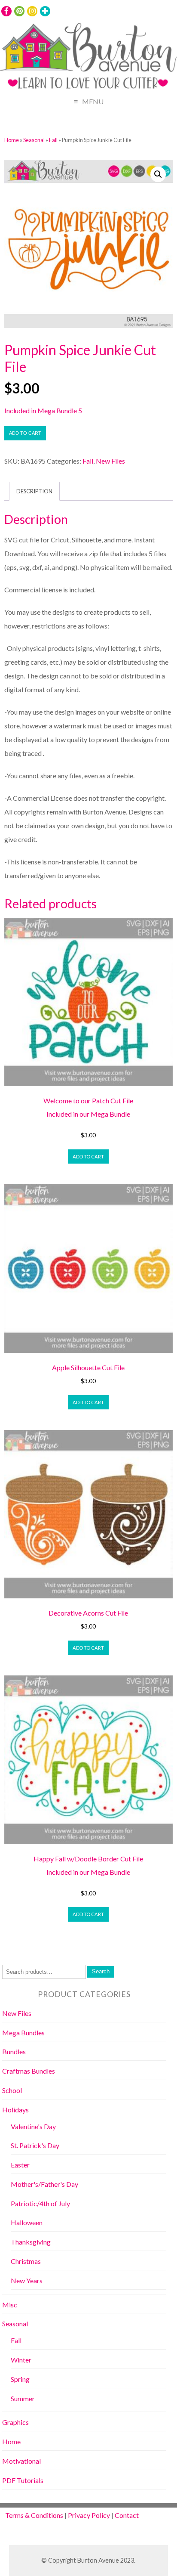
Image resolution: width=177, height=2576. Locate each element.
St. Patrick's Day (35, 2145)
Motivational (21, 2461)
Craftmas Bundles (29, 2071)
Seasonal (34, 140)
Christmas (26, 2261)
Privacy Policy (89, 2515)
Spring (20, 2379)
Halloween (27, 2222)
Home (12, 140)
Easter (20, 2165)
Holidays (15, 2110)
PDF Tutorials (23, 2480)
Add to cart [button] (88, 1156)
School (12, 2090)
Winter (21, 2360)
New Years (27, 2280)
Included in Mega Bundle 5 (43, 410)
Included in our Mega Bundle (88, 1114)
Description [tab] (34, 491)
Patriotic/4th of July (40, 2203)
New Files (110, 461)
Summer (23, 2398)
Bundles (14, 2051)
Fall (53, 140)
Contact (127, 2515)
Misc (10, 2305)
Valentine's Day (33, 2126)
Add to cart (25, 433)
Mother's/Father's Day (44, 2184)
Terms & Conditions (34, 2515)
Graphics (15, 2422)
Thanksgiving (31, 2242)
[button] (158, 174)
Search (101, 1971)
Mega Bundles (23, 2033)
